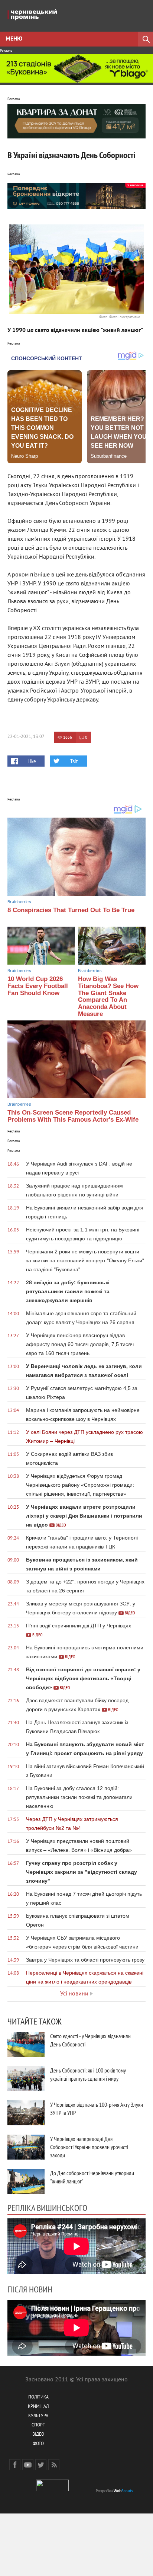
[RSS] (54, 2465)
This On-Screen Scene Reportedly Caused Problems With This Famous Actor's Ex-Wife (73, 1116)
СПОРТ (38, 2425)
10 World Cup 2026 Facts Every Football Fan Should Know (38, 986)
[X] (41, 2465)
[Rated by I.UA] (52, 2490)
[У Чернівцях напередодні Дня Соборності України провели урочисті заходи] (26, 2147)
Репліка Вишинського (47, 2208)
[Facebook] (15, 2465)
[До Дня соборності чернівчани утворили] (26, 2181)
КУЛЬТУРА (38, 2416)
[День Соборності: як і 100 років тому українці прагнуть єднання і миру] (26, 2079)
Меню (14, 39)
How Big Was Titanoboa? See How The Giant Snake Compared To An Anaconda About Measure (108, 996)
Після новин (30, 2289)
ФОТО (38, 2444)
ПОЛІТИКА (38, 2398)
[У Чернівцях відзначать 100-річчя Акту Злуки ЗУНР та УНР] (26, 2113)
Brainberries (19, 902)
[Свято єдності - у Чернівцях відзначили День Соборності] (26, 2044)
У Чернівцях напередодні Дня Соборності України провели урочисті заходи (89, 2147)
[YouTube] (28, 2465)
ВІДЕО (38, 2435)
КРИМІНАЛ (38, 2407)
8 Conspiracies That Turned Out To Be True (71, 910)
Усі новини (74, 1994)
